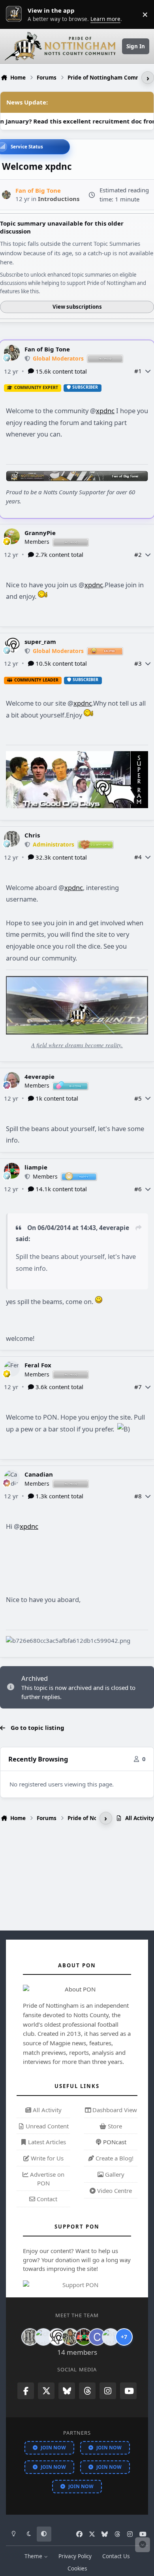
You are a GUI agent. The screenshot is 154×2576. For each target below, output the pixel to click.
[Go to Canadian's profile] (12, 1478)
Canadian (39, 1474)
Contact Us (116, 2556)
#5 (138, 1098)
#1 (138, 371)
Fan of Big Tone (47, 349)
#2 (138, 554)
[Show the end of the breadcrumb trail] (148, 78)
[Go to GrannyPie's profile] (12, 536)
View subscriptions (77, 307)
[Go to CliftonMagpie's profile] (97, 2337)
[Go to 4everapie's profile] (12, 1080)
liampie (36, 1167)
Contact (46, 2199)
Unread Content (46, 2126)
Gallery (114, 2174)
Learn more (16, 14)
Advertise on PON (46, 2179)
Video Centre (114, 2191)
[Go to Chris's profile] (12, 839)
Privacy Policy (75, 2556)
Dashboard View (114, 2110)
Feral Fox (38, 1365)
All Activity (46, 2110)
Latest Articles (46, 2142)
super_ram (40, 642)
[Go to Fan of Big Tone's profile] (7, 195)
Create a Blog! (114, 2158)
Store (114, 2126)
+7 (124, 2337)
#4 (138, 857)
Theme (34, 2556)
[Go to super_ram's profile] (12, 645)
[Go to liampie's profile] (12, 1171)
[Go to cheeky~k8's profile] (43, 2337)
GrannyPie (40, 533)
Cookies (77, 2568)
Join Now (53, 2448)
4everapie (39, 1076)
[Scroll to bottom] (143, 2545)
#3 (138, 663)
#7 (138, 1387)
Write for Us (46, 2158)
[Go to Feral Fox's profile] (12, 1369)
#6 (138, 1189)
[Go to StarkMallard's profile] (111, 2337)
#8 (138, 1496)
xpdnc (105, 411)
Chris (32, 835)
